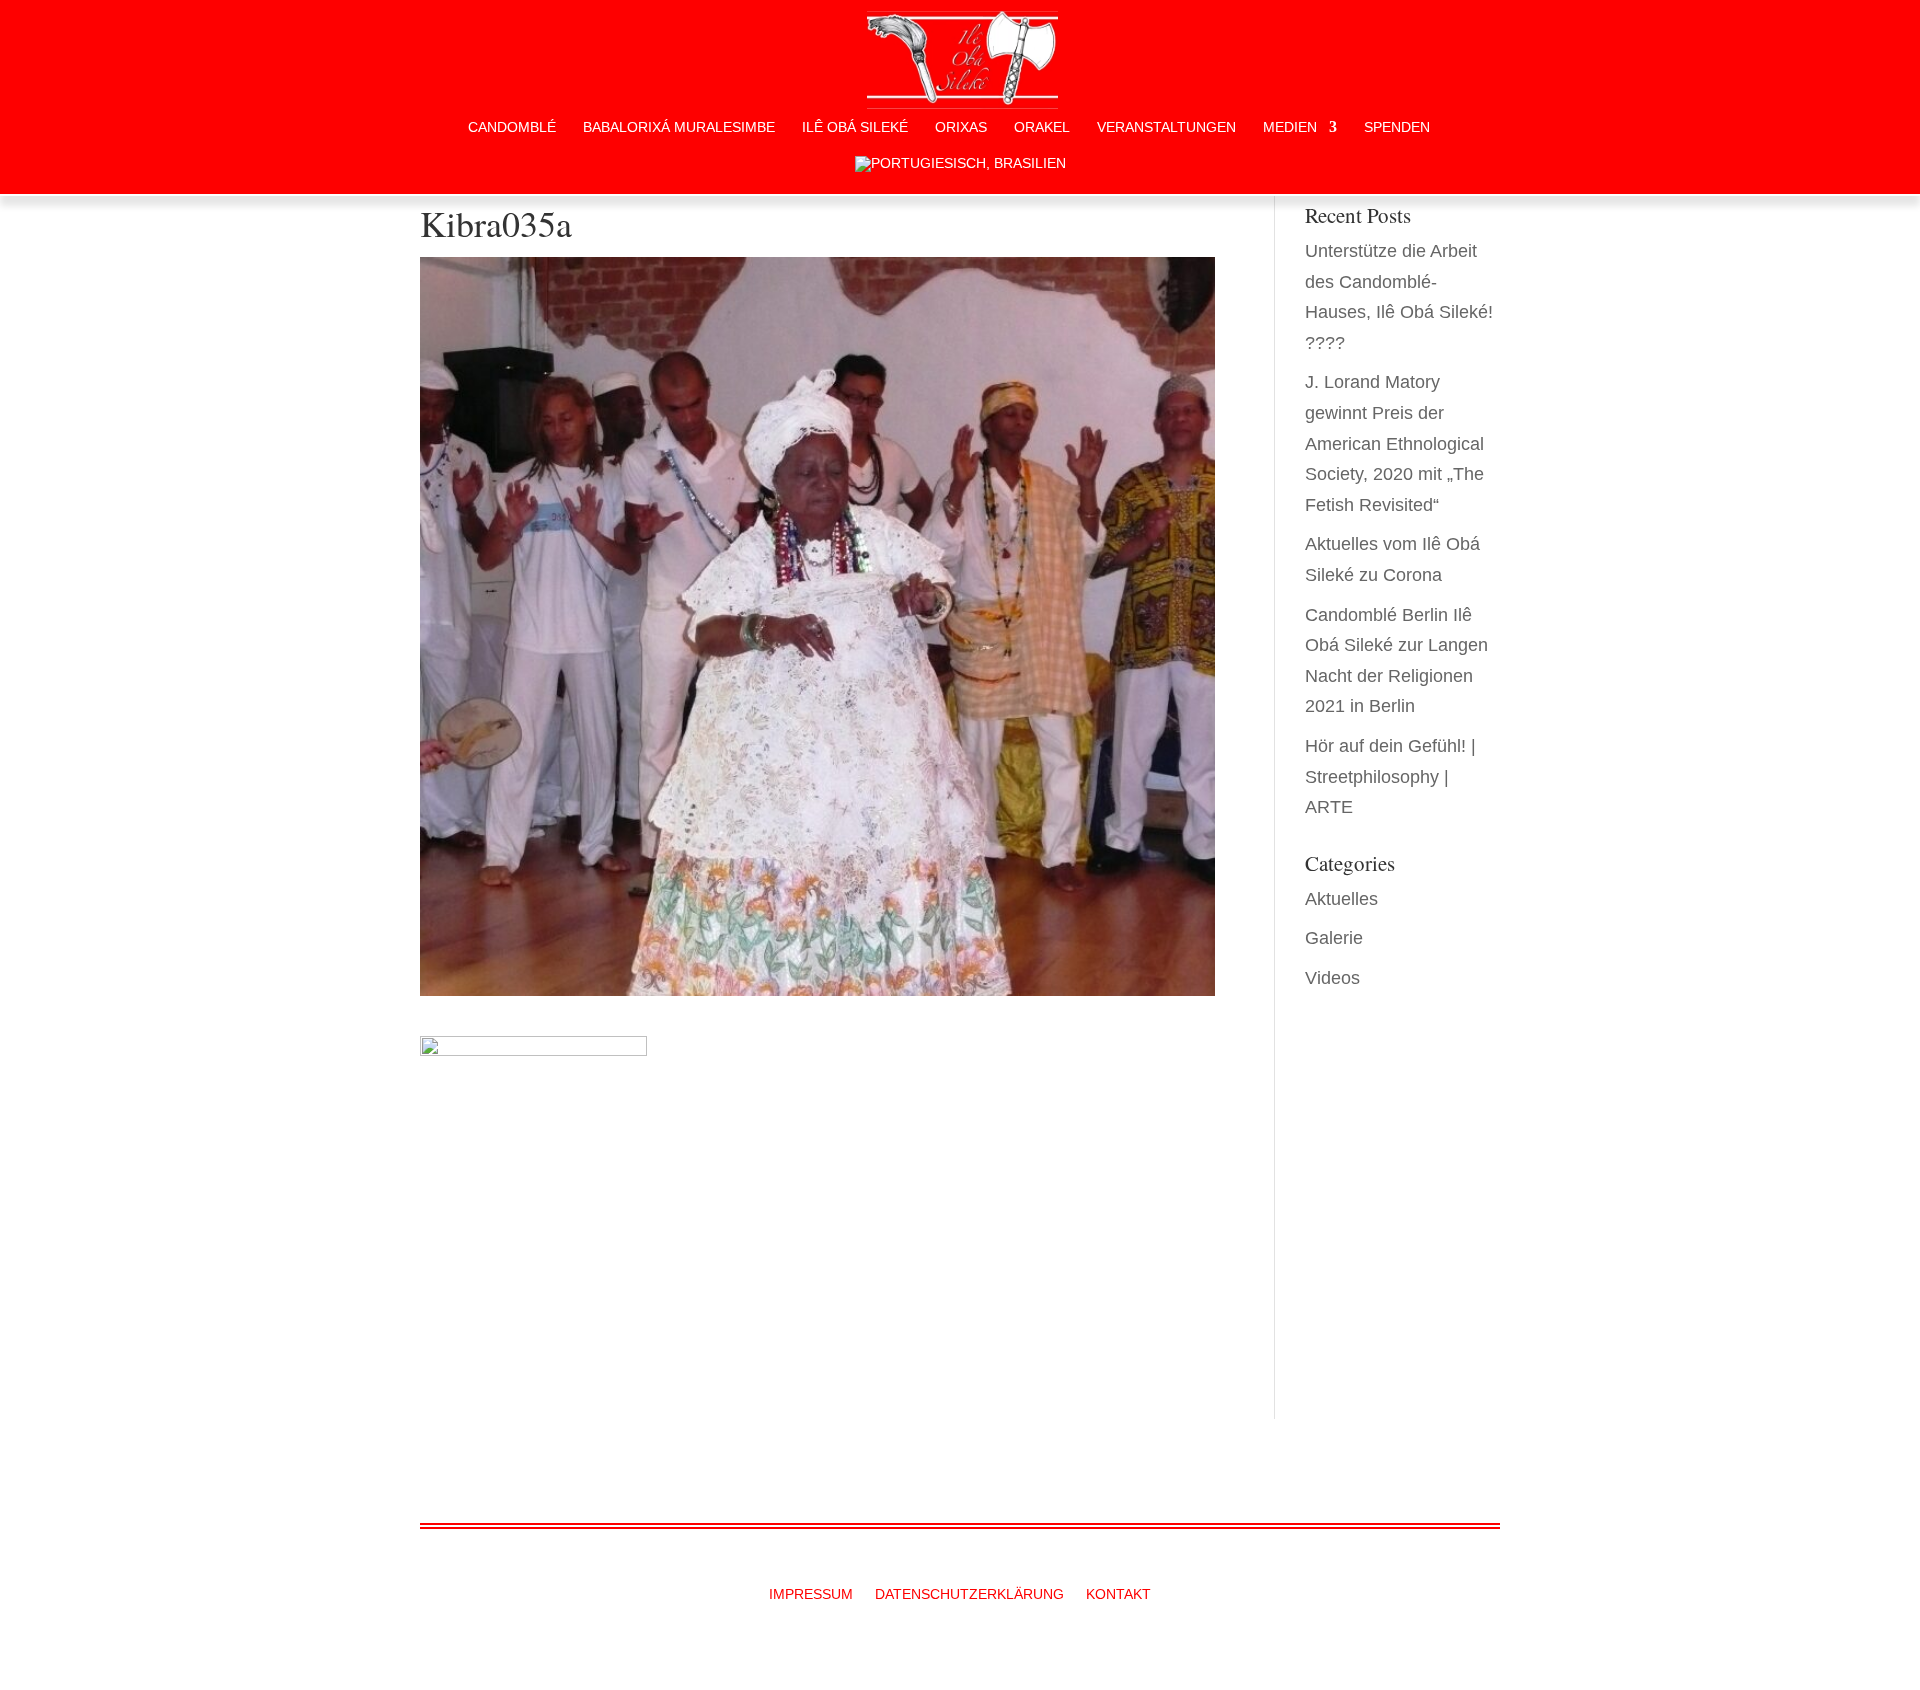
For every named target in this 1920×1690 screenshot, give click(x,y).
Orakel (1042, 127)
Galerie (1334, 938)
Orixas (961, 127)
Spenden (1397, 127)
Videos (1332, 978)
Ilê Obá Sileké (855, 127)
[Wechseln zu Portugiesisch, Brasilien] (960, 175)
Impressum (811, 1594)
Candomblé (512, 127)
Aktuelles (1341, 899)
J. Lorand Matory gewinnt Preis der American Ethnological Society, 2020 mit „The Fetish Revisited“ (1394, 443)
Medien (1290, 127)
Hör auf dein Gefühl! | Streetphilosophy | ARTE (1390, 776)
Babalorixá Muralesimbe (679, 127)
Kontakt (1118, 1594)
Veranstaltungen (1166, 127)
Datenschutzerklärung (969, 1594)
